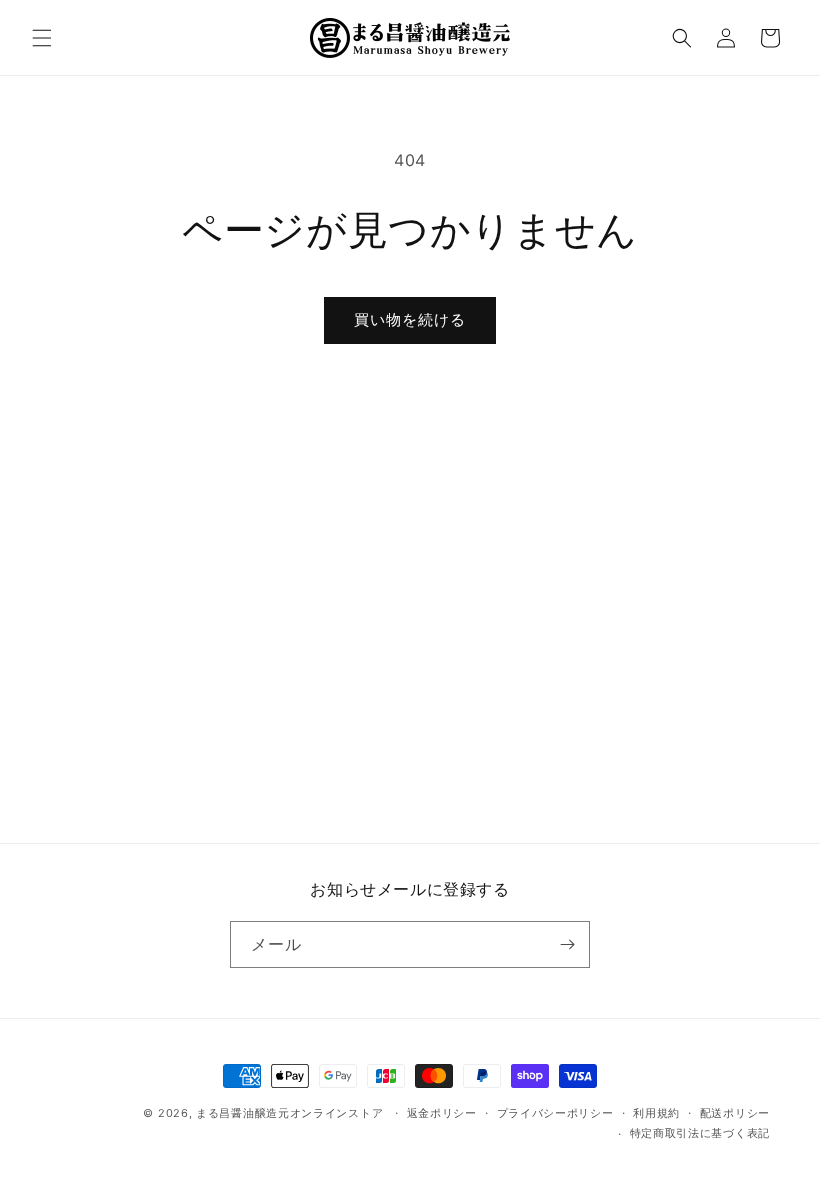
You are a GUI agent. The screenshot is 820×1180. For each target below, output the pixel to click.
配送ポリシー (735, 1113)
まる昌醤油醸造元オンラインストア (289, 1113)
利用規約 (656, 1113)
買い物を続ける (410, 319)
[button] (42, 38)
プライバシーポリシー (555, 1113)
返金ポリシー (442, 1113)
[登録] (567, 944)
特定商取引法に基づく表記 (700, 1133)
